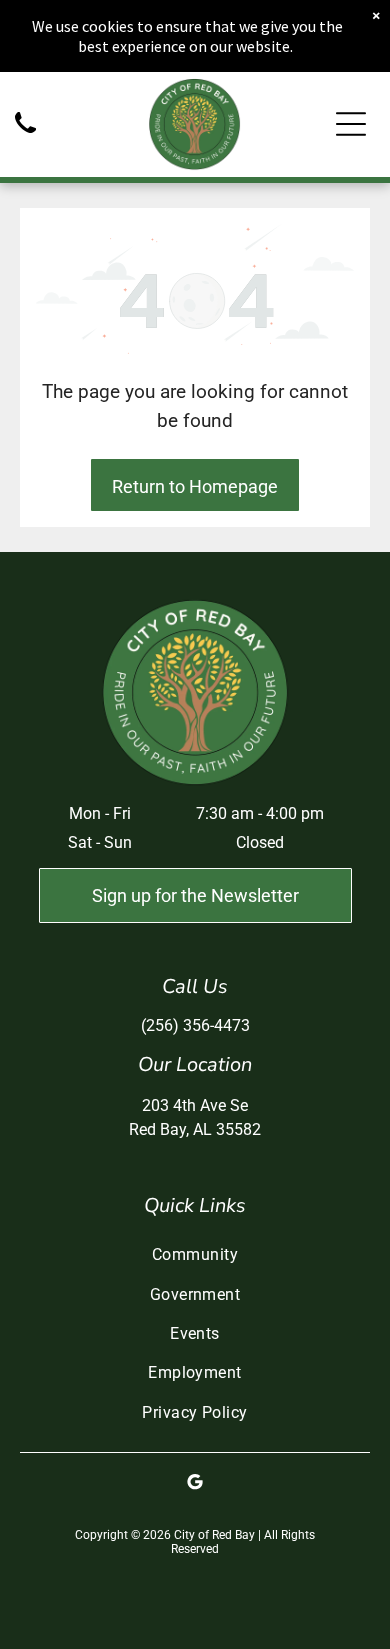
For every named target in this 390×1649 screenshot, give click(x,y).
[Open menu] (351, 124)
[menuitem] (195, 1254)
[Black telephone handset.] (25, 134)
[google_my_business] (195, 1484)
